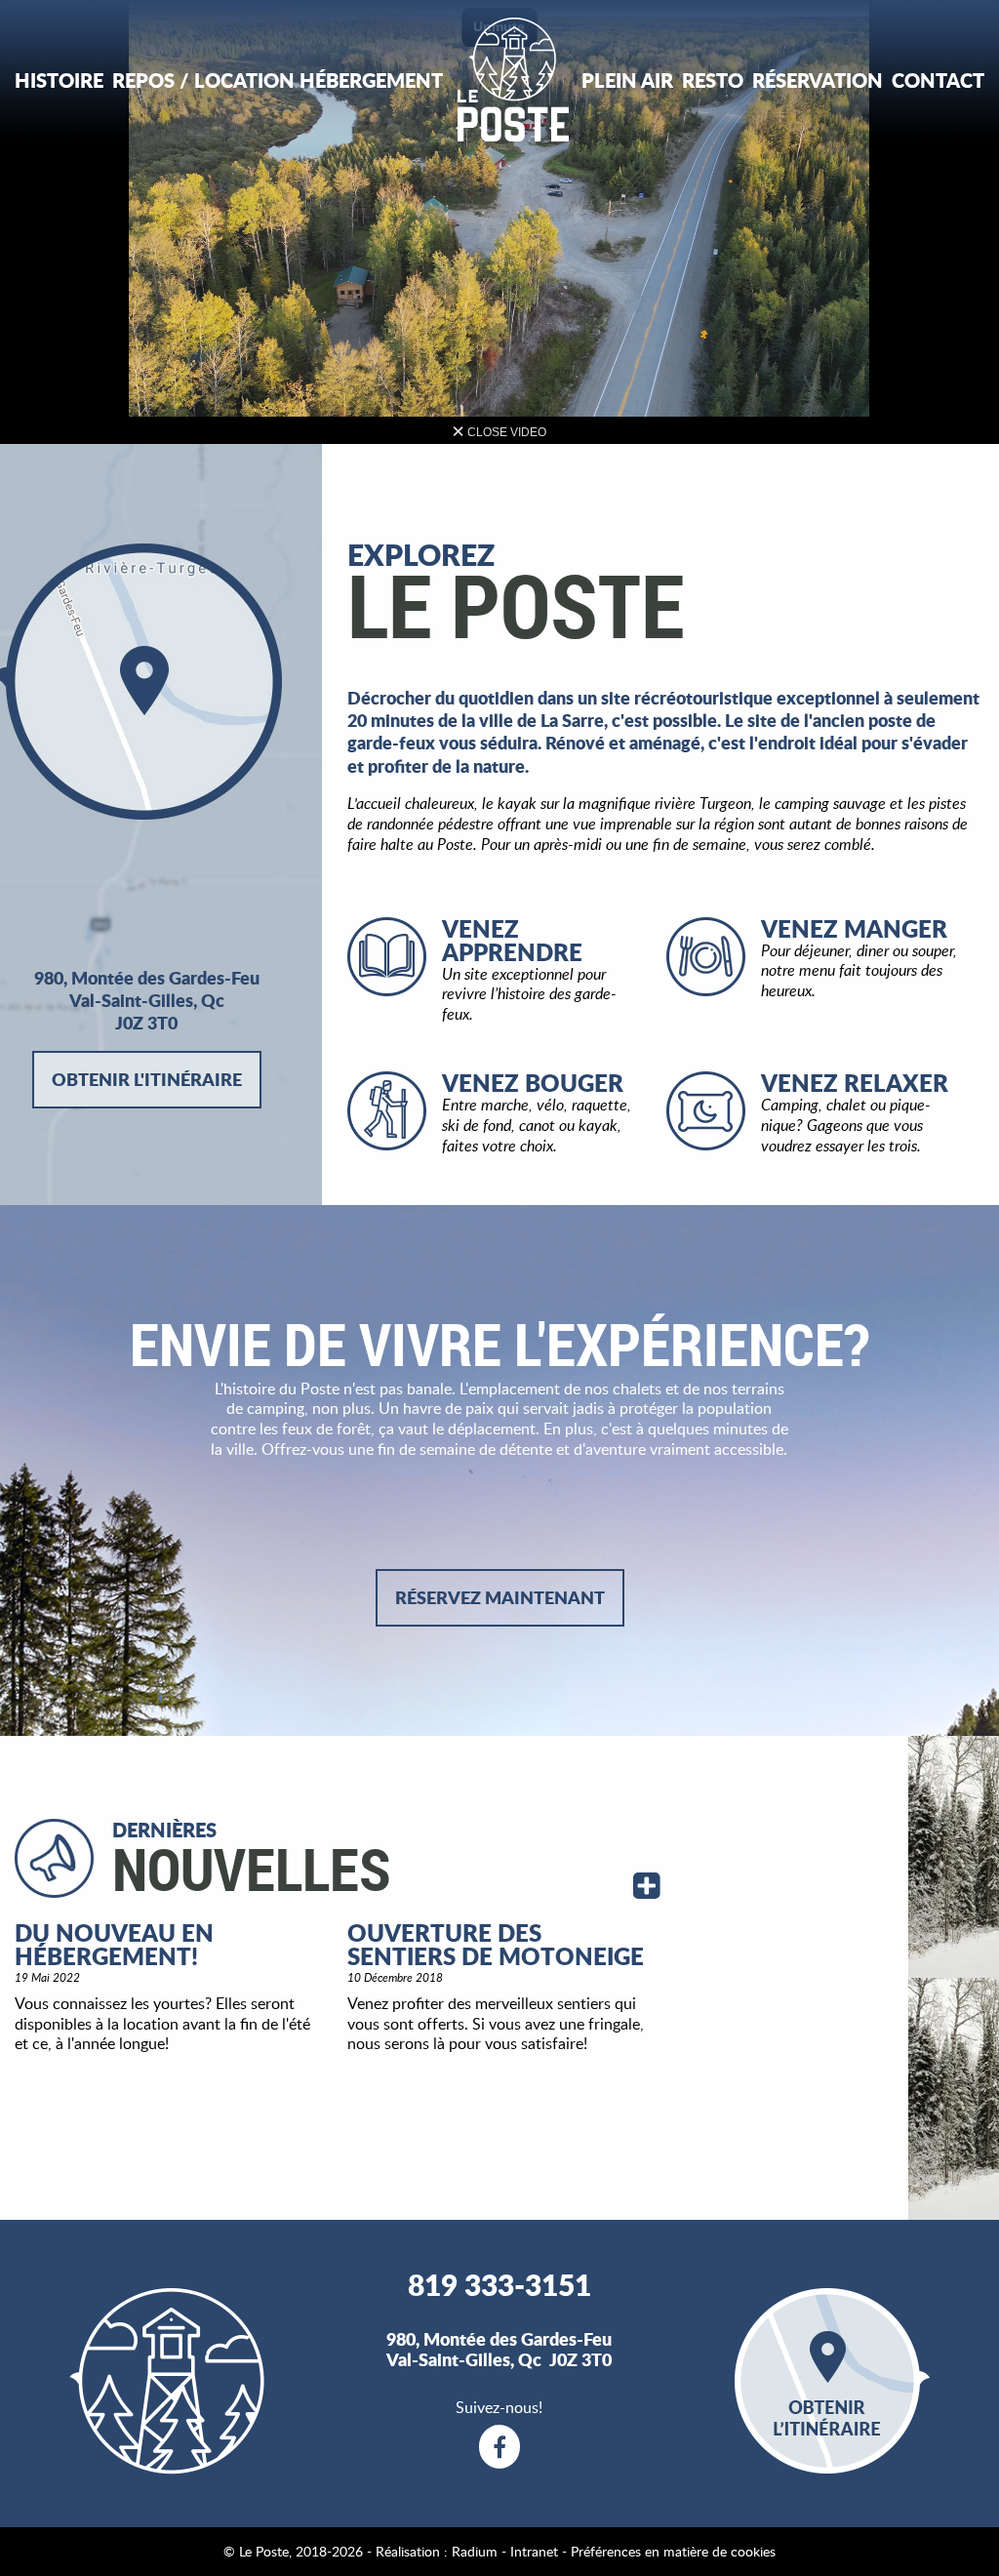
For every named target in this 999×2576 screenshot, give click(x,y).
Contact (938, 80)
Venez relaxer (855, 1083)
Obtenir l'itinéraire (147, 1079)
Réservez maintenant (500, 1597)
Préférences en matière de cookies (673, 2551)
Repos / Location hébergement (278, 80)
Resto (713, 80)
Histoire (59, 80)
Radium (475, 2551)
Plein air (627, 80)
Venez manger (854, 928)
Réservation (818, 80)
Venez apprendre (512, 940)
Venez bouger (533, 1083)
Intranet (534, 2551)
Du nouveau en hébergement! (114, 1944)
